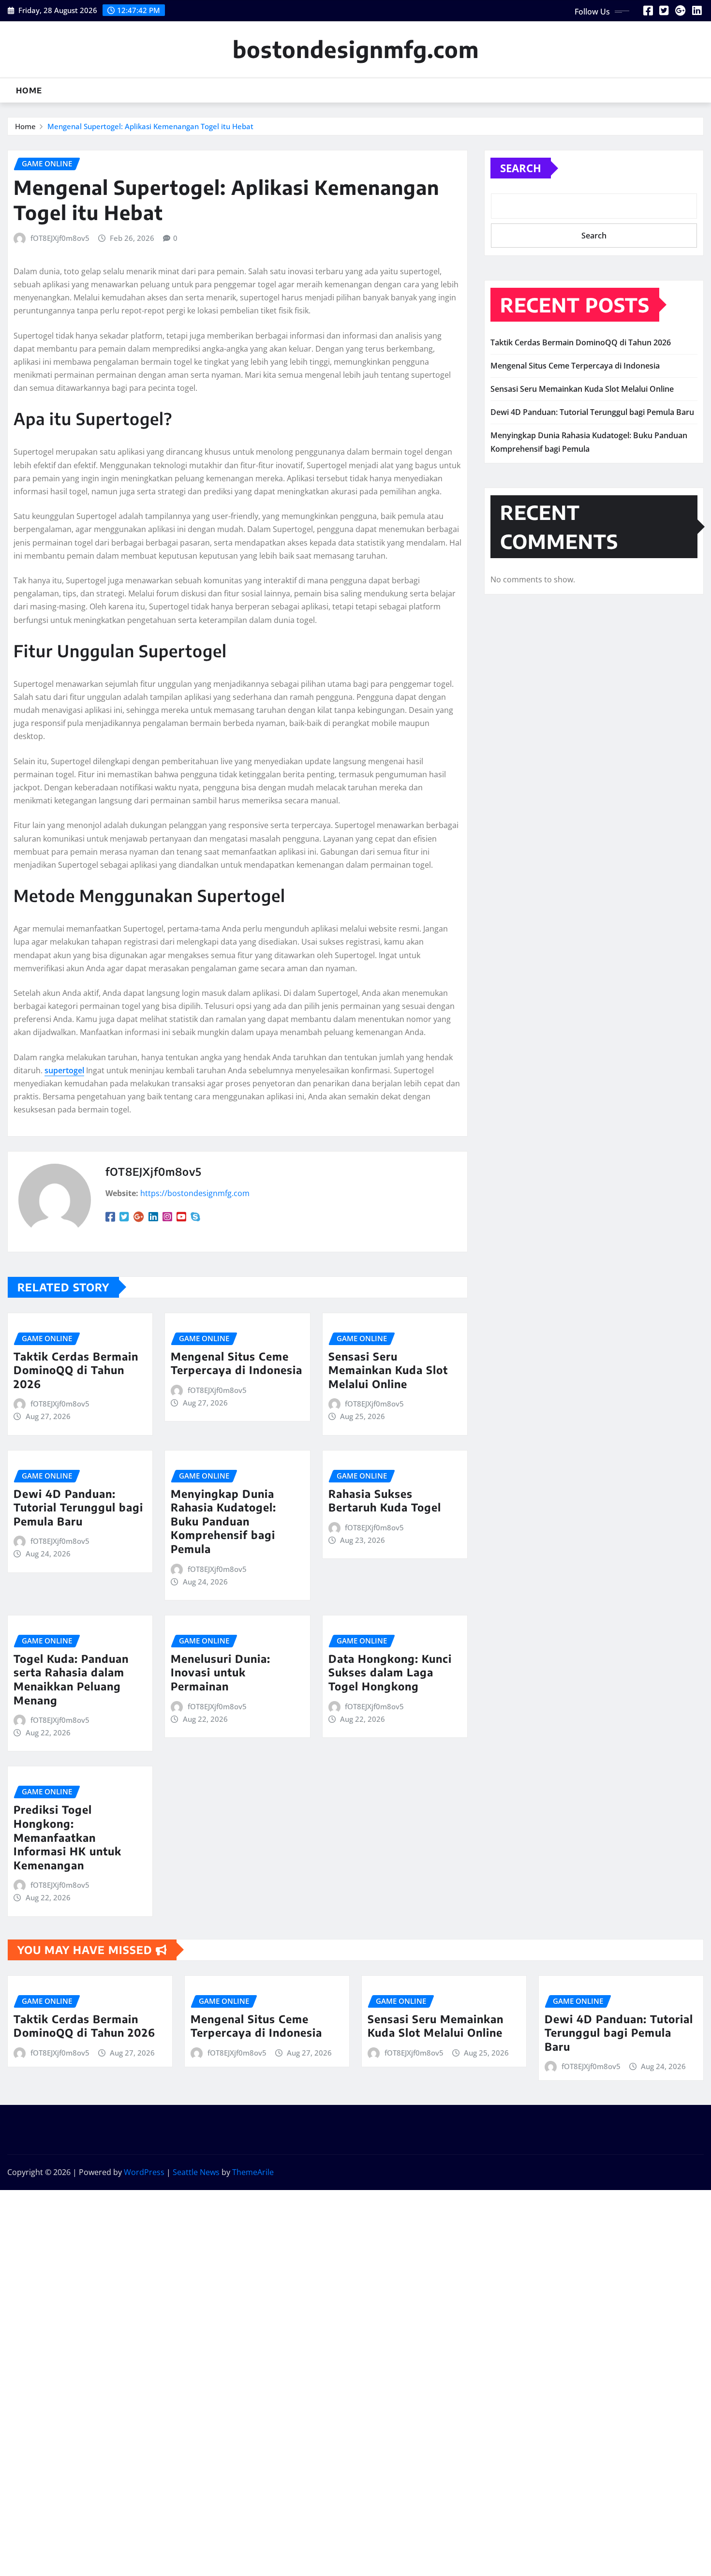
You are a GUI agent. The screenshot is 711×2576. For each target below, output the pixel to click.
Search (521, 168)
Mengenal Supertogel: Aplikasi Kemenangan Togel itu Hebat (150, 126)
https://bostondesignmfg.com (195, 1193)
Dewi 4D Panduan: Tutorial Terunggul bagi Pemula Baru (78, 1507)
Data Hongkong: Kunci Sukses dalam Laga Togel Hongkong (390, 1672)
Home (29, 90)
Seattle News (196, 2172)
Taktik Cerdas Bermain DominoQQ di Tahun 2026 (76, 1370)
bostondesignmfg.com (356, 49)
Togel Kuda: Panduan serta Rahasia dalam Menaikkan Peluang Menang (71, 1679)
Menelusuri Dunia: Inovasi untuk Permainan (221, 1672)
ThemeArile (253, 2172)
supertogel (64, 1070)
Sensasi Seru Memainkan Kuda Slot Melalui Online (388, 1370)
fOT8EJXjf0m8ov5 (60, 238)
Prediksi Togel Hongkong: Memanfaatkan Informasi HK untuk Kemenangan (67, 1837)
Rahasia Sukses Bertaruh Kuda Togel (385, 1501)
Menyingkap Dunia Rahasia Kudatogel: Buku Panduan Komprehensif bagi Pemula (223, 1521)
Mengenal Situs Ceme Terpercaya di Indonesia (237, 1363)
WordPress (144, 2172)
